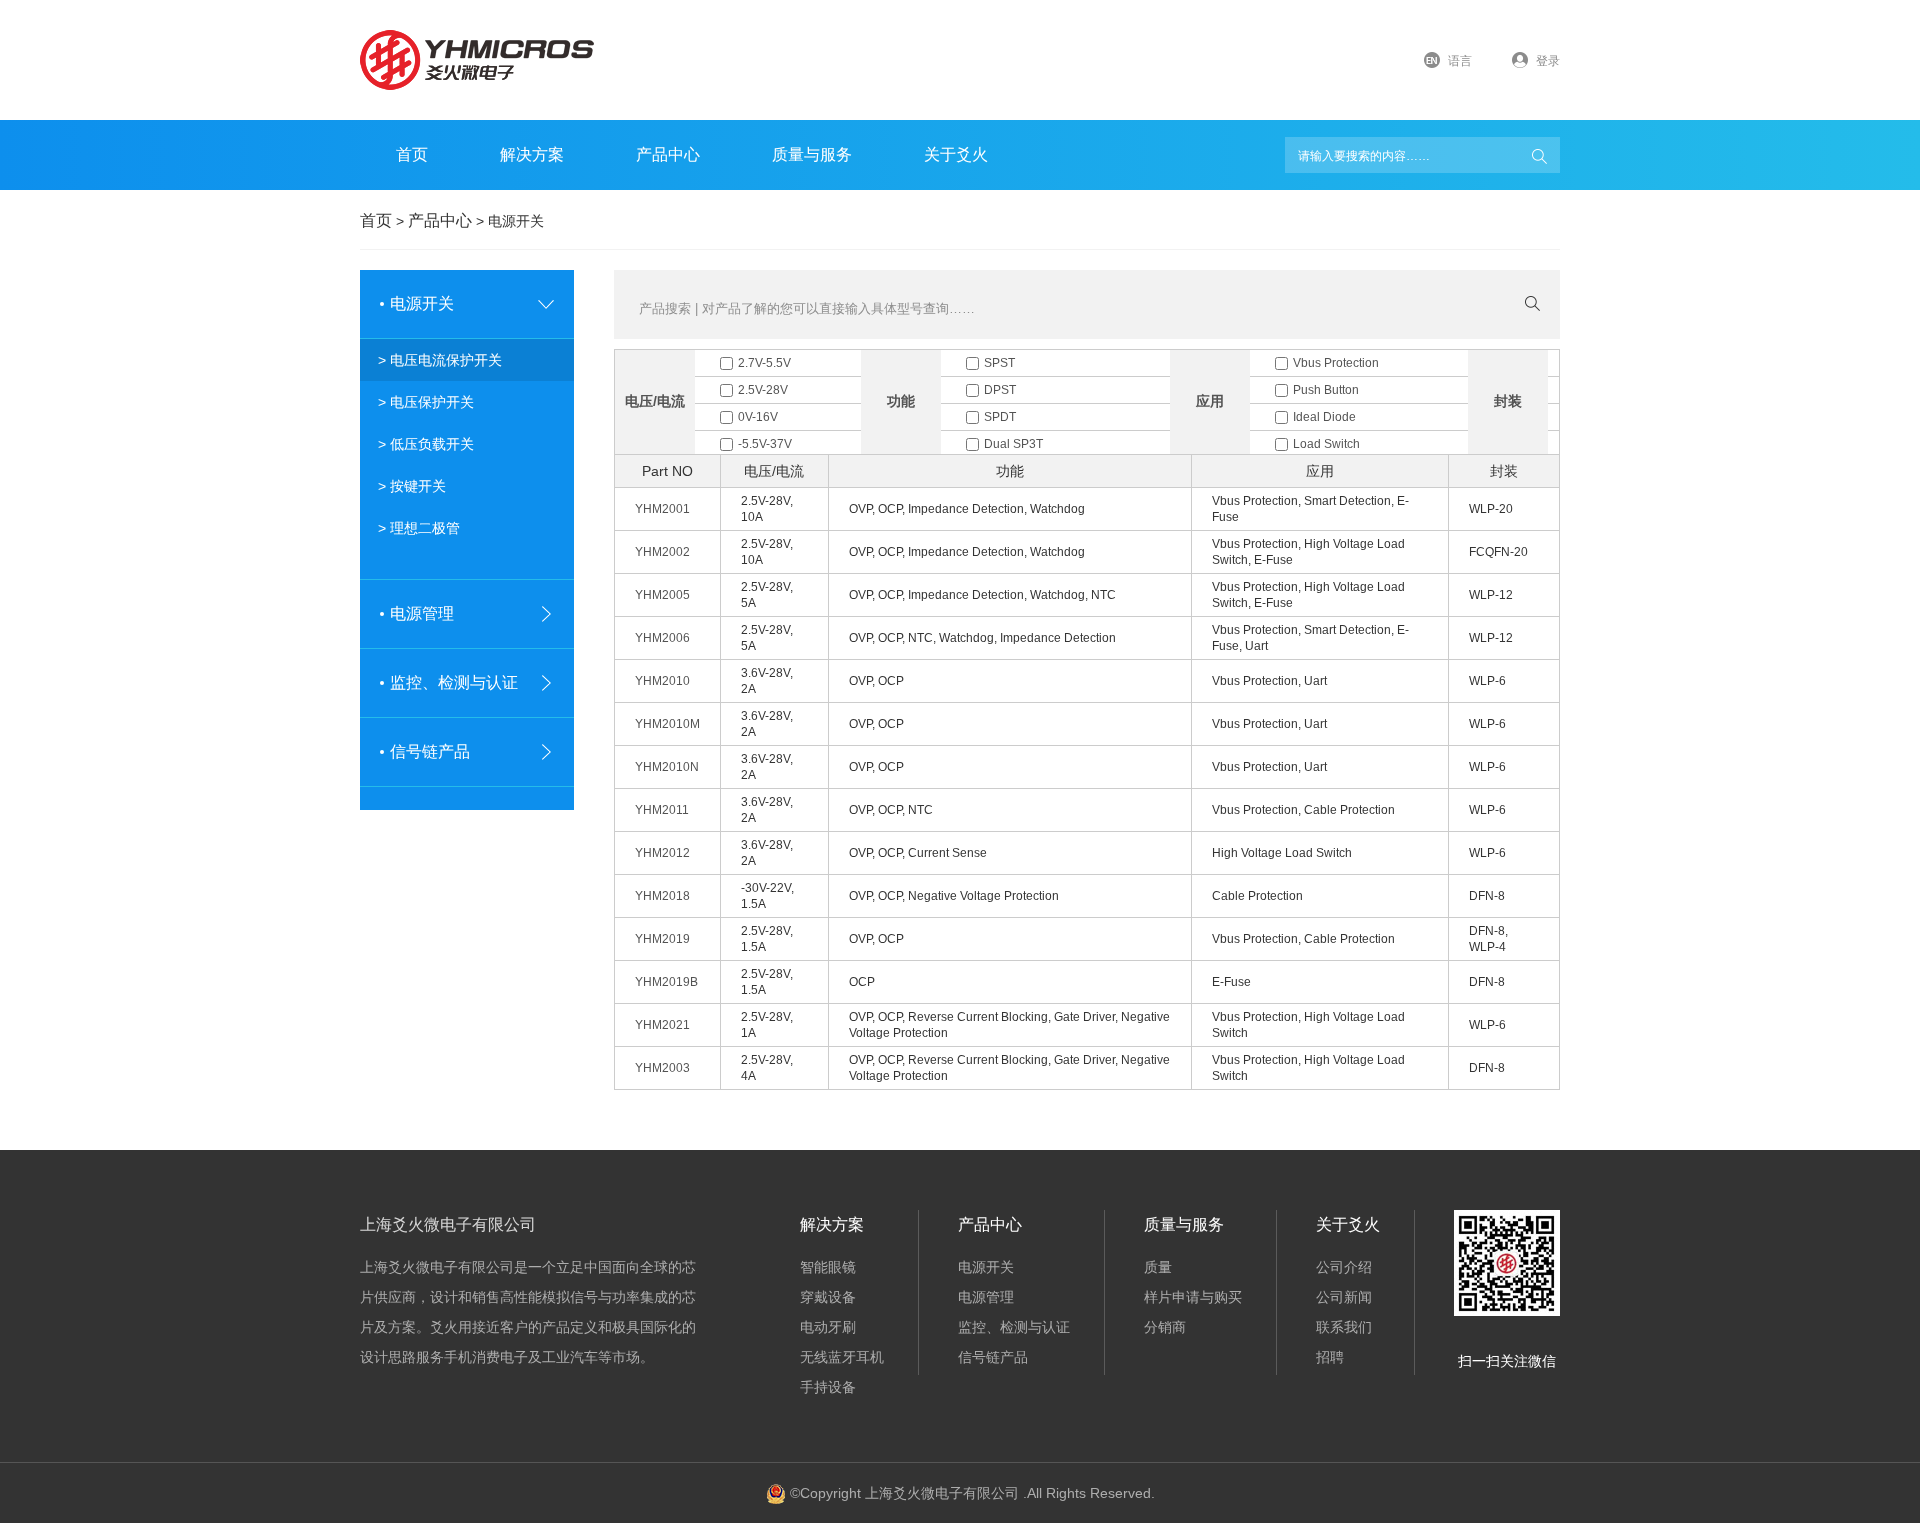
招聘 (1330, 1357)
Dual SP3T (1013, 444)
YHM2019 (662, 939)
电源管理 (986, 1297)
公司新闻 (1344, 1297)
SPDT (1000, 417)
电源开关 (986, 1267)
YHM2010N (667, 767)
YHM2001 (662, 509)
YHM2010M (667, 724)
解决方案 (532, 154)
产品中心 (990, 1224)
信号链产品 (993, 1357)
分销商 (1165, 1327)
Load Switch (1326, 444)
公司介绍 (1344, 1267)
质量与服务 (812, 154)
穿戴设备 (828, 1297)
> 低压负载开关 (426, 444)
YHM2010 (662, 681)
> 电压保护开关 (426, 402)
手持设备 (828, 1387)
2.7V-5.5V (764, 363)
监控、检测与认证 (1014, 1327)
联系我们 (1344, 1327)
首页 (412, 154)
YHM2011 (662, 810)
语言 (1460, 61)
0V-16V (758, 417)
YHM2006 (662, 638)
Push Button (1326, 390)
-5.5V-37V (765, 444)
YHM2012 (662, 853)
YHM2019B (666, 982)
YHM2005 (662, 595)
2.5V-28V (763, 390)
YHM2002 (662, 552)
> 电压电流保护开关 (440, 360)
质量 (1158, 1267)
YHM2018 (662, 896)
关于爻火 (956, 154)
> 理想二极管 (419, 528)
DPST (1000, 390)
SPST (999, 363)
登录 (1548, 61)
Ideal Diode (1324, 417)
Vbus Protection (1336, 363)
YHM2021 (662, 1025)
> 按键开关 (412, 486)
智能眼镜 (828, 1267)
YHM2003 (662, 1068)
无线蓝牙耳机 (842, 1357)
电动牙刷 (828, 1327)
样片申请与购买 (1193, 1297)
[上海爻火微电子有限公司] (481, 60)
